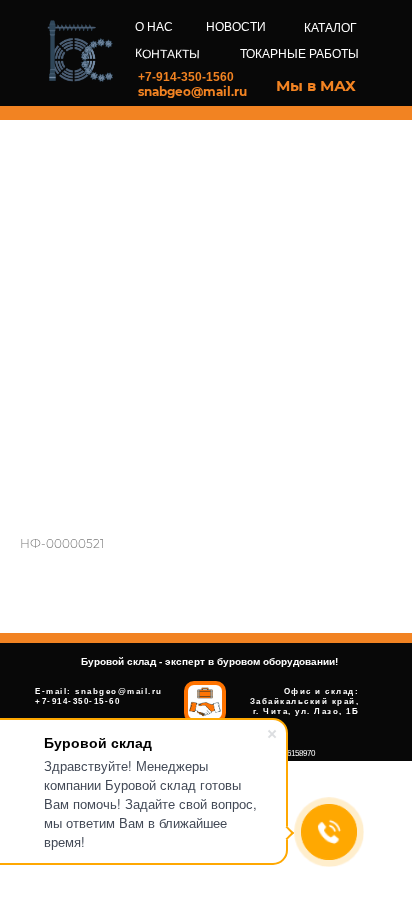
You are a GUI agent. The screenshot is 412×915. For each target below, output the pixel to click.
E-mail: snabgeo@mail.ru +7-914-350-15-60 (99, 696)
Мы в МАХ (316, 85)
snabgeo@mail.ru (192, 91)
